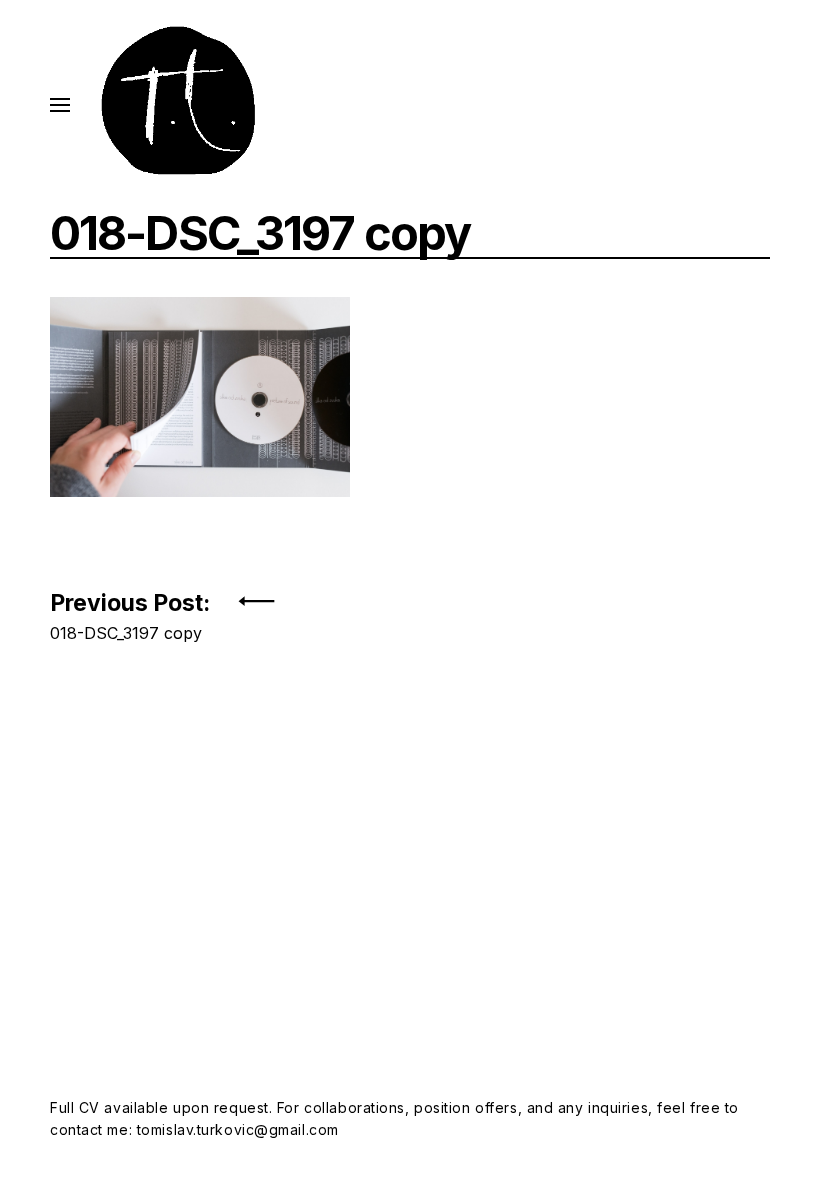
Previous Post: (130, 610)
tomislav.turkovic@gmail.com (238, 1129)
